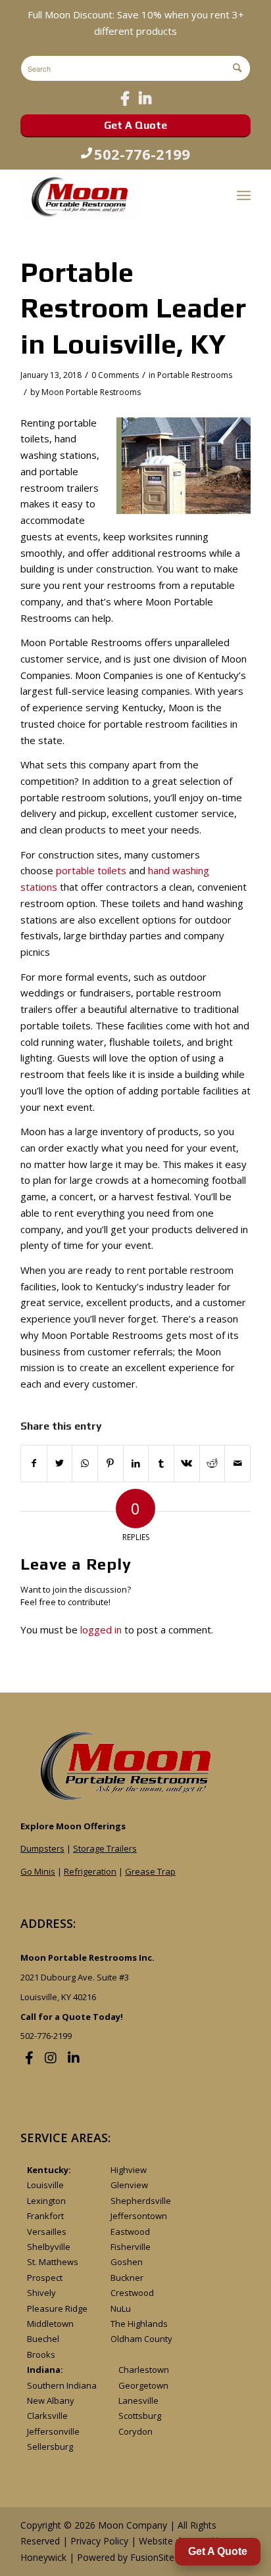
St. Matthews (53, 2262)
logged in (101, 1629)
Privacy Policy (99, 2541)
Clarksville (47, 2416)
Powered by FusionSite (126, 2557)
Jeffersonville (53, 2431)
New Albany (51, 2400)
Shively (41, 2293)
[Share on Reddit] (212, 1464)
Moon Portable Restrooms (91, 392)
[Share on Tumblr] (161, 1464)
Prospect (45, 2278)
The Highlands (139, 2324)
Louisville (45, 2185)
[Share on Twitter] (60, 1464)
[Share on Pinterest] (111, 1464)
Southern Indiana (62, 2385)
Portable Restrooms (195, 375)
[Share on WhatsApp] (85, 1464)
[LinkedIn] (145, 98)
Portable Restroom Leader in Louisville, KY (133, 308)
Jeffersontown (139, 2216)
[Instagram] (51, 2058)
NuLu (121, 2308)
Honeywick (43, 2557)
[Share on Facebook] (34, 1464)
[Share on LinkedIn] (136, 1464)
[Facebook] (125, 98)
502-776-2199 (142, 154)
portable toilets (91, 870)
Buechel (43, 2339)
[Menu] (244, 195)
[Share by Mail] (237, 1464)
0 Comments (115, 375)
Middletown (50, 2324)
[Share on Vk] (187, 1464)
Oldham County (141, 2339)
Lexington (46, 2201)
